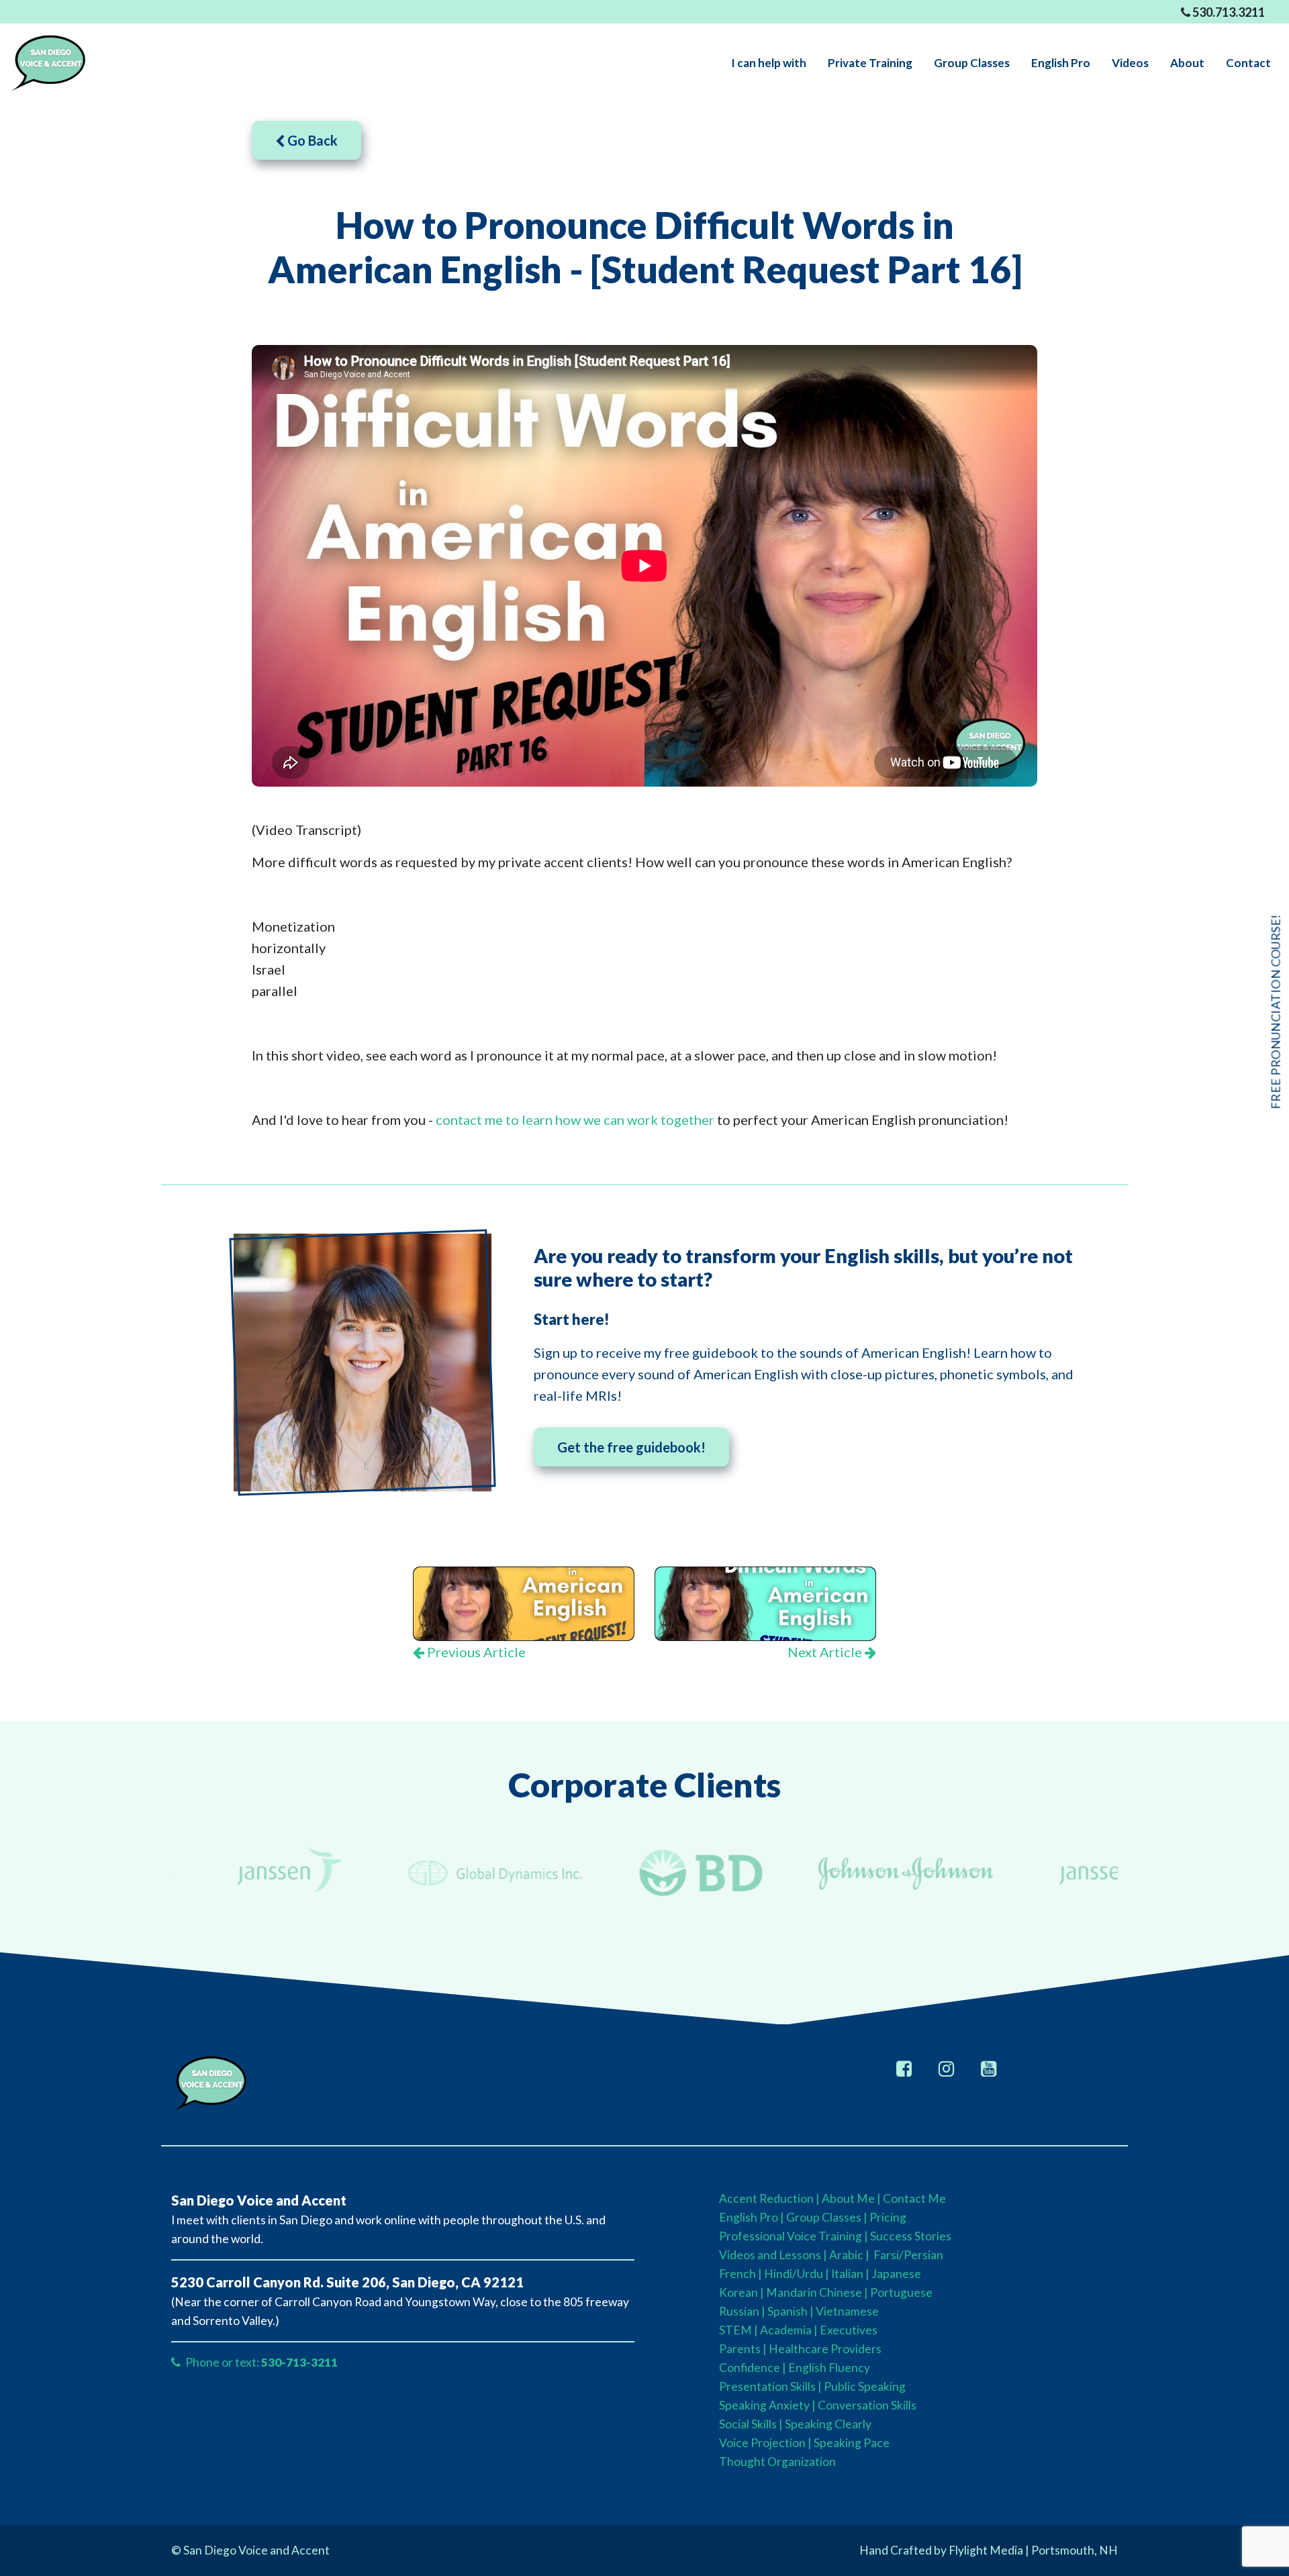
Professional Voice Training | (795, 2236)
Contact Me (914, 2198)
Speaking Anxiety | (767, 2405)
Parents (740, 2349)
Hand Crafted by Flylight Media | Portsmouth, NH (989, 2550)
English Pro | (753, 2217)
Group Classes (824, 2217)
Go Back (311, 140)
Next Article (826, 1652)
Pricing (888, 2217)
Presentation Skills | (770, 2386)
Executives (849, 2330)
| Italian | (848, 2274)
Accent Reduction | (770, 2198)
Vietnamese (847, 2311)
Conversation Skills (867, 2405)
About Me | (852, 2198)
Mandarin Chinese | (817, 2292)
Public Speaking (865, 2386)
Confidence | (753, 2368)
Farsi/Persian (907, 2255)
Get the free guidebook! (631, 1447)
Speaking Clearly (828, 2424)
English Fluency (829, 2368)
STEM (735, 2330)
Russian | (742, 2311)
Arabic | (849, 2255)
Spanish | (791, 2311)
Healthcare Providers (825, 2349)
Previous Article (475, 1652)
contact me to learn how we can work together (575, 1120)
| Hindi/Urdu (791, 2274)
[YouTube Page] (989, 2068)
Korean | (742, 2292)
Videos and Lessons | (774, 2255)
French (737, 2274)
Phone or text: (260, 2362)
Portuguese (901, 2292)
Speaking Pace (852, 2443)
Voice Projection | (765, 2443)
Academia (786, 2330)
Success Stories (911, 2236)
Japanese (896, 2274)
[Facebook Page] (904, 2068)
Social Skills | (751, 2424)
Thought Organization (777, 2462)
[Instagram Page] (946, 2068)
